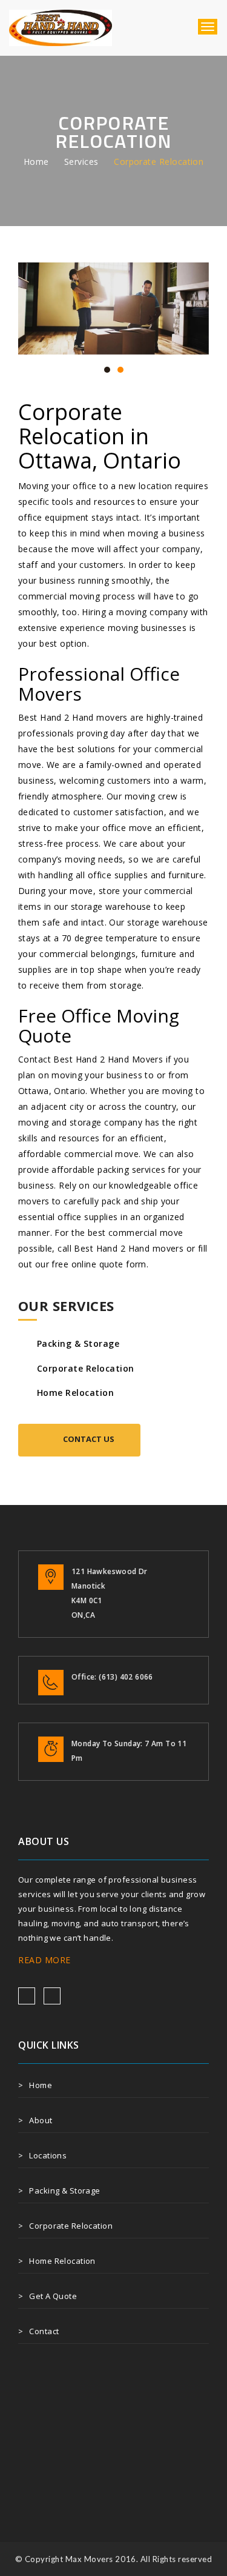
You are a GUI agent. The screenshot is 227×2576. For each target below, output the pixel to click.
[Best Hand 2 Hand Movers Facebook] (27, 1996)
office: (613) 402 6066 (112, 1677)
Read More (44, 1960)
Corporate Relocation (86, 1368)
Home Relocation (75, 1393)
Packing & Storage (78, 1343)
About (41, 2120)
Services (81, 162)
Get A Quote (53, 2296)
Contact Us (89, 1439)
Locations (48, 2155)
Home (36, 162)
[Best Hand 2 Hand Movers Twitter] (52, 1996)
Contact (44, 2331)
